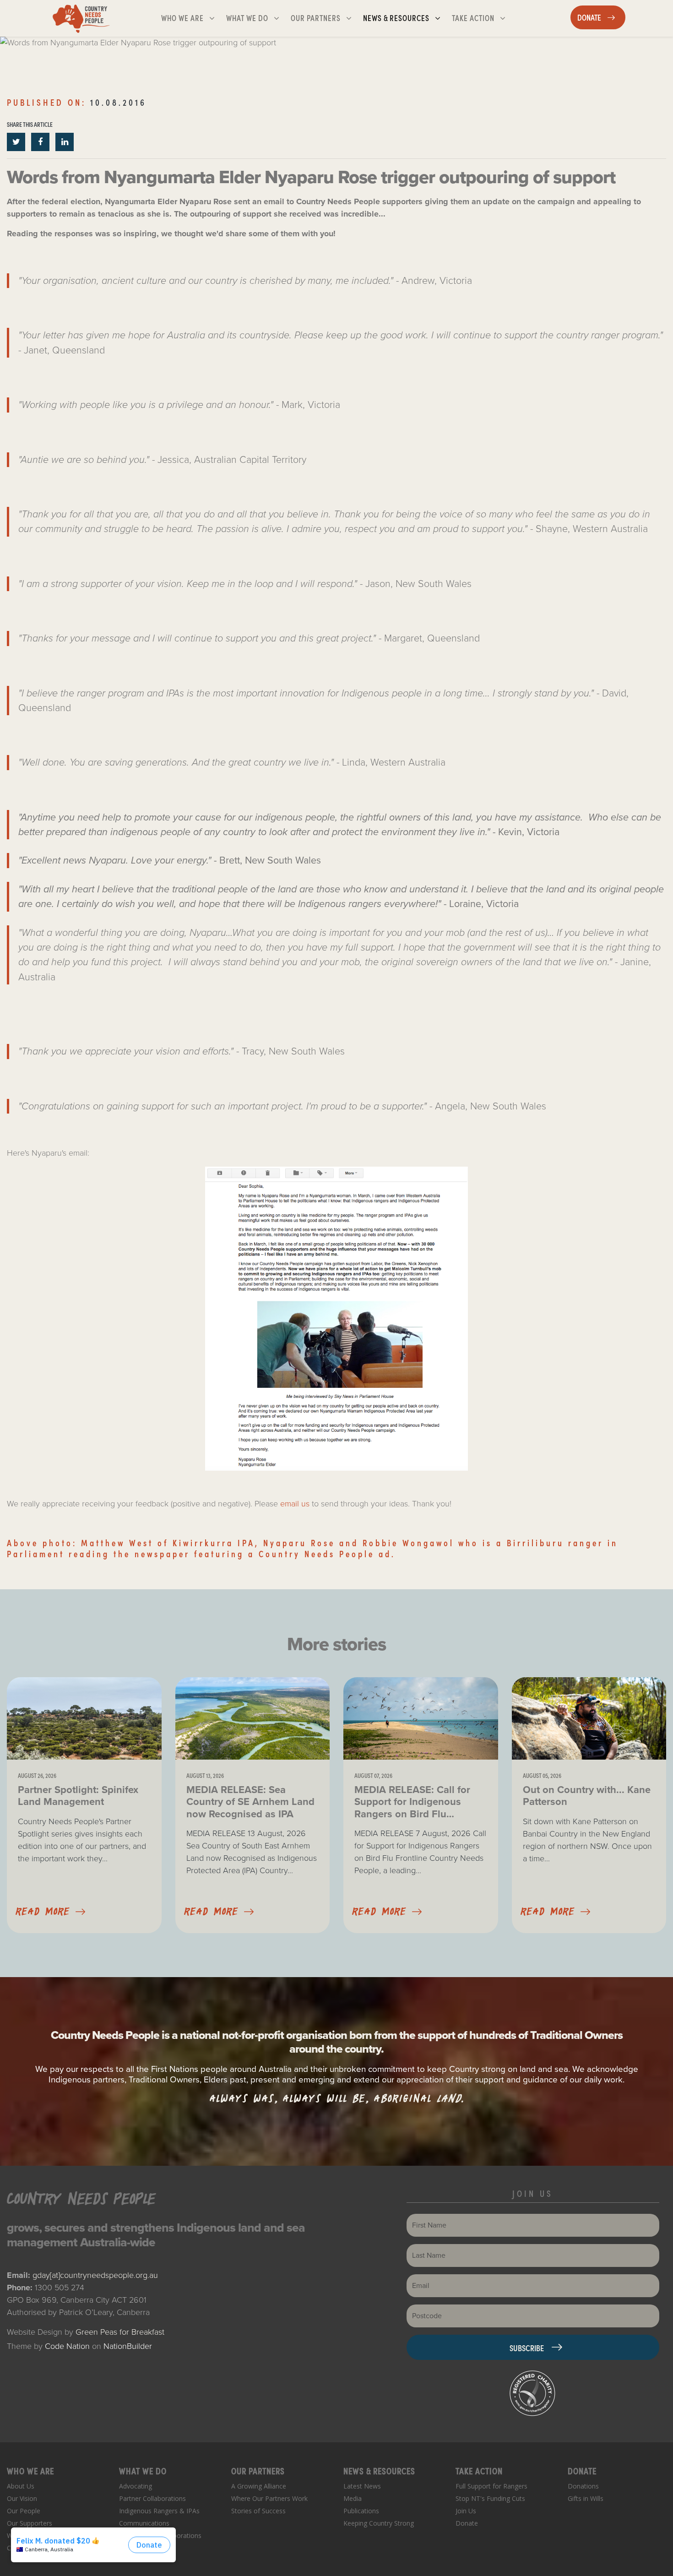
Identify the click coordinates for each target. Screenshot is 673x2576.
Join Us (466, 2511)
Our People (24, 2511)
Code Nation (67, 2346)
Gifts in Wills (586, 2498)
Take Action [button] (482, 17)
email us (295, 1504)
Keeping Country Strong (379, 2523)
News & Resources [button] (405, 17)
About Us (21, 2486)
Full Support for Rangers (491, 2486)
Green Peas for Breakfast (120, 2332)
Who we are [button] (192, 17)
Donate (467, 2523)
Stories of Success (258, 2511)
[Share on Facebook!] (41, 142)
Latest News (362, 2486)
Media (353, 2498)
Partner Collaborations (152, 2498)
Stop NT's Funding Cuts (490, 2498)
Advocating (136, 2486)
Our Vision (22, 2498)
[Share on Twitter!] (17, 142)
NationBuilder (128, 2346)
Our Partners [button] (325, 17)
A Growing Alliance (259, 2486)
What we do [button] (256, 17)
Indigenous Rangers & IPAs (159, 2511)
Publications (361, 2511)
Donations (583, 2486)
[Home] (81, 18)
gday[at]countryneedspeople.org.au (95, 2275)
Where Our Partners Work (269, 2498)
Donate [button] (601, 17)
